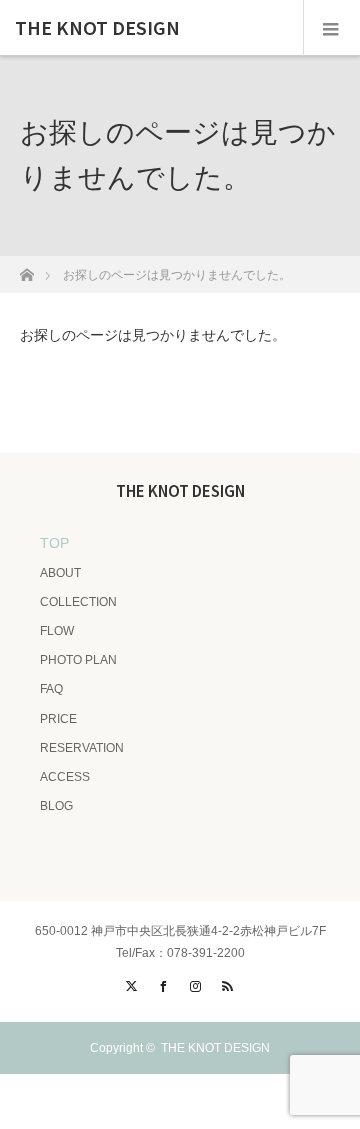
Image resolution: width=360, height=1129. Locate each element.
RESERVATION (82, 748)
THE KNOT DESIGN (97, 28)
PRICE (58, 719)
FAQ (51, 689)
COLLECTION (78, 602)
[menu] (331, 28)
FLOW (57, 631)
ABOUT (60, 573)
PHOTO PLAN (78, 660)
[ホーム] (26, 269)
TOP (54, 543)
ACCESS (65, 777)
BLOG (56, 806)
